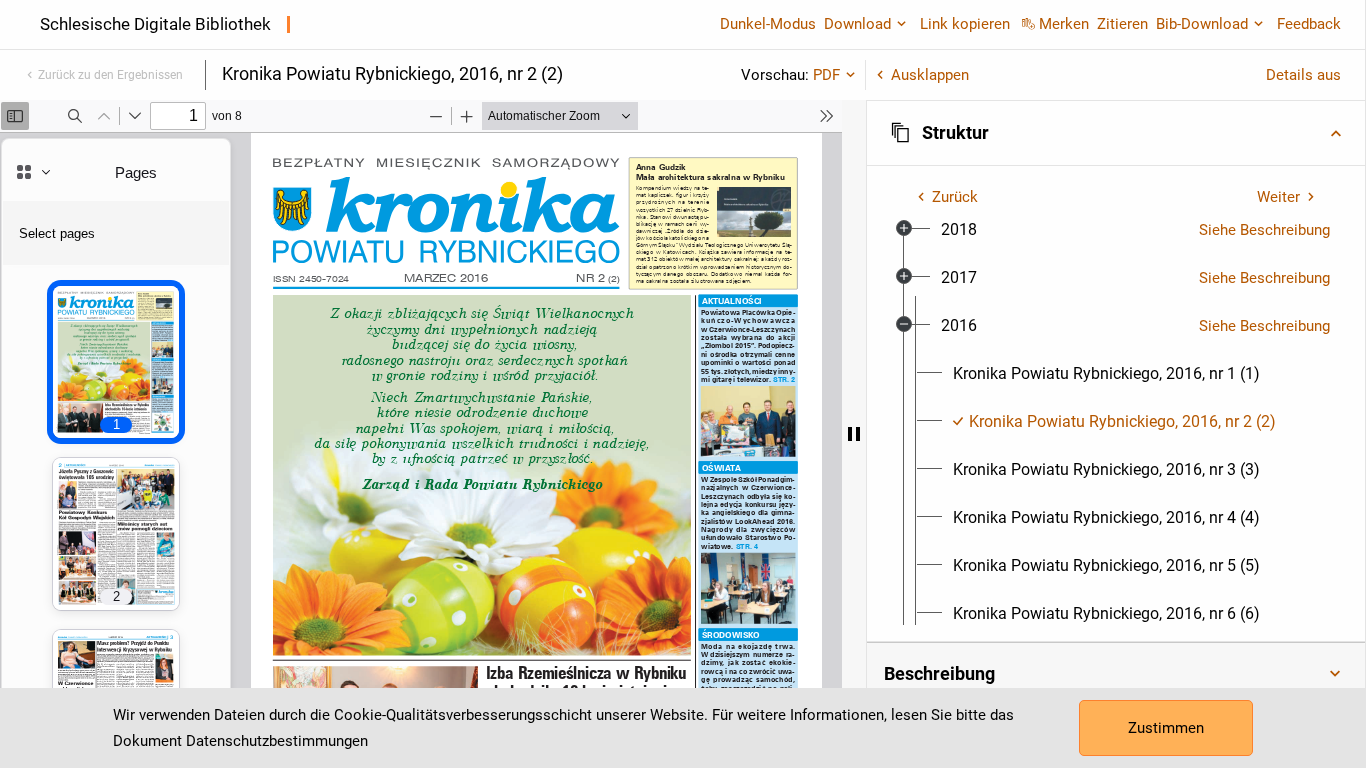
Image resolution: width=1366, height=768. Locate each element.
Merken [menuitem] (1064, 24)
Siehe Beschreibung (1264, 230)
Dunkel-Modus (768, 24)
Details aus (1303, 75)
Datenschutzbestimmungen (277, 741)
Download (857, 24)
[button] (1116, 133)
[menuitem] (959, 230)
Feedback (1309, 24)
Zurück (955, 197)
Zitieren (1122, 24)
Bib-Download (1202, 24)
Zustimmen (1166, 728)
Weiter (1278, 197)
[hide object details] (854, 434)
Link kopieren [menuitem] (965, 24)
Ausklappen (930, 75)
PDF (826, 75)
